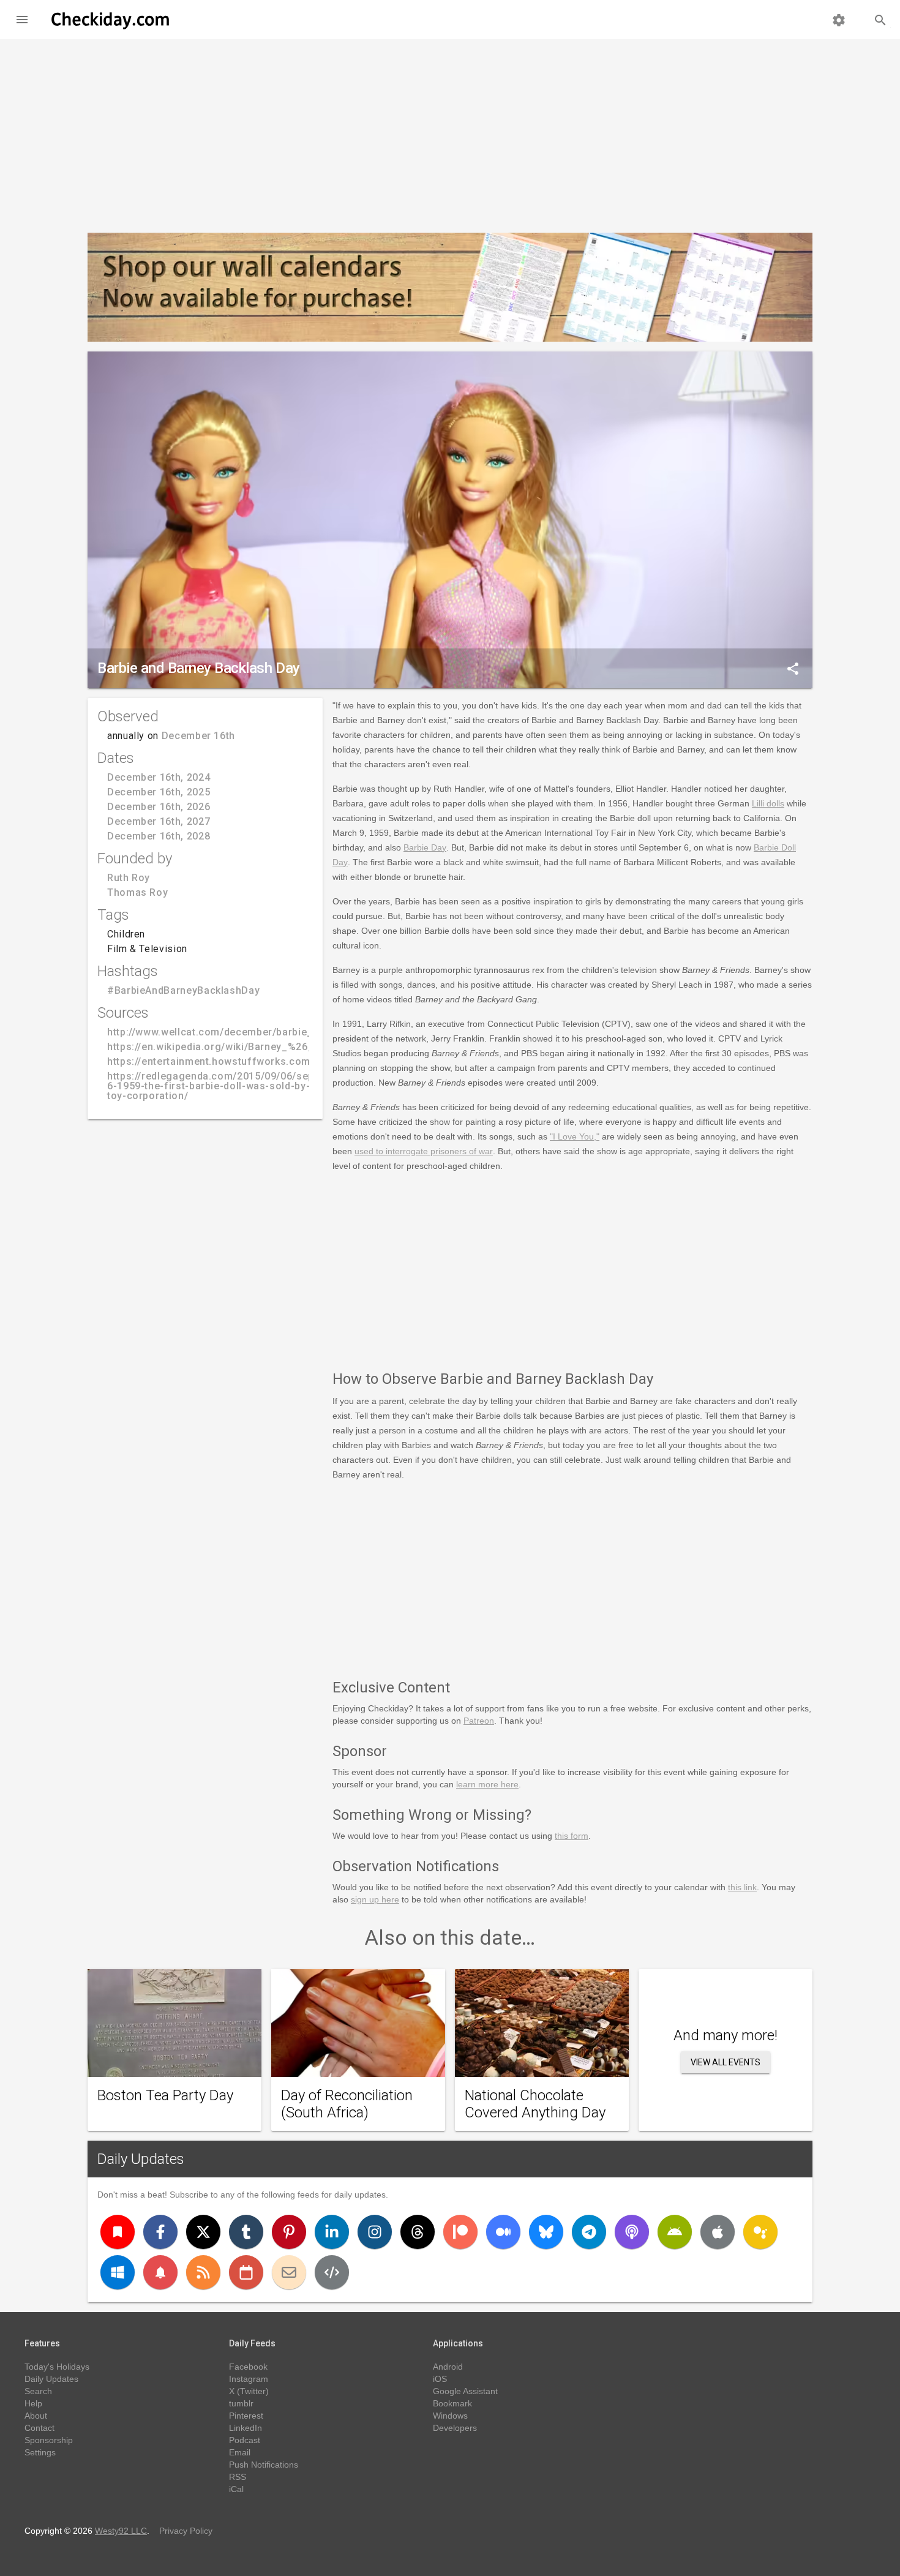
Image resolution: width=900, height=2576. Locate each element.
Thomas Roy (137, 892)
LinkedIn (246, 2428)
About (36, 2416)
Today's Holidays (57, 2367)
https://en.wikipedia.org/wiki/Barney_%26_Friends (229, 1047)
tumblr (241, 2403)
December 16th (198, 736)
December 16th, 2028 (159, 836)
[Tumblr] (246, 2232)
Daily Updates (141, 2159)
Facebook (248, 2367)
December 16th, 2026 (159, 807)
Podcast (245, 2440)
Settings (40, 2452)
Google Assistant (465, 2391)
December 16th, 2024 (159, 777)
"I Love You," (575, 1136)
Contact (39, 2428)
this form (572, 1836)
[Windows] (118, 2272)
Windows (450, 2416)
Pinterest (246, 2416)
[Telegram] (589, 2232)
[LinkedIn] (332, 2232)
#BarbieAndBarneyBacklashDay (183, 990)
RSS (238, 2477)
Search (38, 2391)
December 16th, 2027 (159, 821)
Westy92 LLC (121, 2531)
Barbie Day (425, 847)
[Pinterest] (289, 2232)
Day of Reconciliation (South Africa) (347, 2104)
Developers (455, 2428)
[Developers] (332, 2272)
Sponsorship (49, 2440)
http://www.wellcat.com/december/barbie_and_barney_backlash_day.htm (285, 1032)
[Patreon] (460, 2232)
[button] (22, 20)
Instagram (249, 2379)
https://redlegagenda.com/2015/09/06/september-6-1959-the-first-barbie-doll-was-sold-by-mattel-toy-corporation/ (230, 1086)
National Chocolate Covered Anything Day (535, 2104)
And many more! (726, 2035)
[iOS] (718, 2232)
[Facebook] (160, 2232)
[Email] (289, 2272)
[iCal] (246, 2272)
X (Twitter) (249, 2391)
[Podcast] (632, 2232)
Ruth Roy (129, 878)
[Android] (675, 2232)
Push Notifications (264, 2465)
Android (448, 2367)
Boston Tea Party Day (165, 2095)
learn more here (487, 1784)
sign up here (375, 1899)
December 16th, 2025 (159, 792)
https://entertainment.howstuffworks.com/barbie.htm (237, 1061)
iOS (440, 2379)
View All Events (726, 2062)
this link (742, 1887)
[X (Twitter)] (203, 2232)
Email (240, 2452)
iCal (236, 2489)
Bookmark (452, 2403)
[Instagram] (375, 2232)
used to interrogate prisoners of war (424, 1151)
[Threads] (418, 2232)
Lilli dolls (768, 803)
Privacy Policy (186, 2531)
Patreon (479, 1721)
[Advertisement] (450, 131)
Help (33, 2403)
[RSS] (203, 2272)
